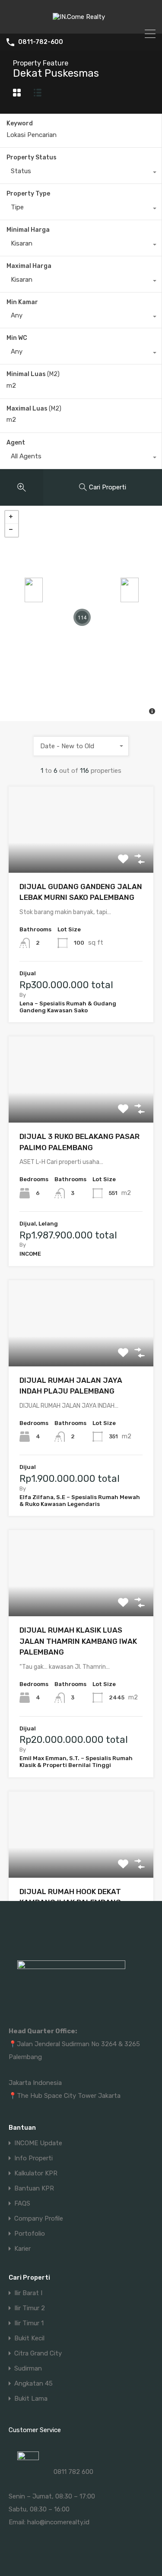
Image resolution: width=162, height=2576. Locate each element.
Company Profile (39, 2219)
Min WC (17, 338)
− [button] (12, 530)
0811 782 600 (73, 2472)
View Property (81, 855)
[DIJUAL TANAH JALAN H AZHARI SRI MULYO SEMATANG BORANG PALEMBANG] (130, 590)
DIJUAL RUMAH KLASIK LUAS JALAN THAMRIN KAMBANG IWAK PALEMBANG (78, 1641)
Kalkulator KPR (36, 2173)
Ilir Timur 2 (30, 2308)
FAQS (22, 2204)
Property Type (28, 194)
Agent (16, 443)
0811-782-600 (41, 42)
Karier (22, 2249)
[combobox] (81, 173)
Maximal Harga (29, 266)
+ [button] (12, 517)
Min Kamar (22, 302)
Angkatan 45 (33, 2384)
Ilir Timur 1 (29, 2323)
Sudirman (28, 2369)
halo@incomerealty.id (58, 2522)
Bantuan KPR (34, 2189)
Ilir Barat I (28, 2293)
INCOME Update (38, 2143)
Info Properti (33, 2158)
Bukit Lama (31, 2399)
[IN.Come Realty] (81, 23)
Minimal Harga (28, 230)
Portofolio (30, 2234)
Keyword (20, 124)
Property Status (32, 157)
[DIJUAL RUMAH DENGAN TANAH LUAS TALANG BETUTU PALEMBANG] (34, 590)
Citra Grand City (38, 2354)
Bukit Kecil (29, 2338)
